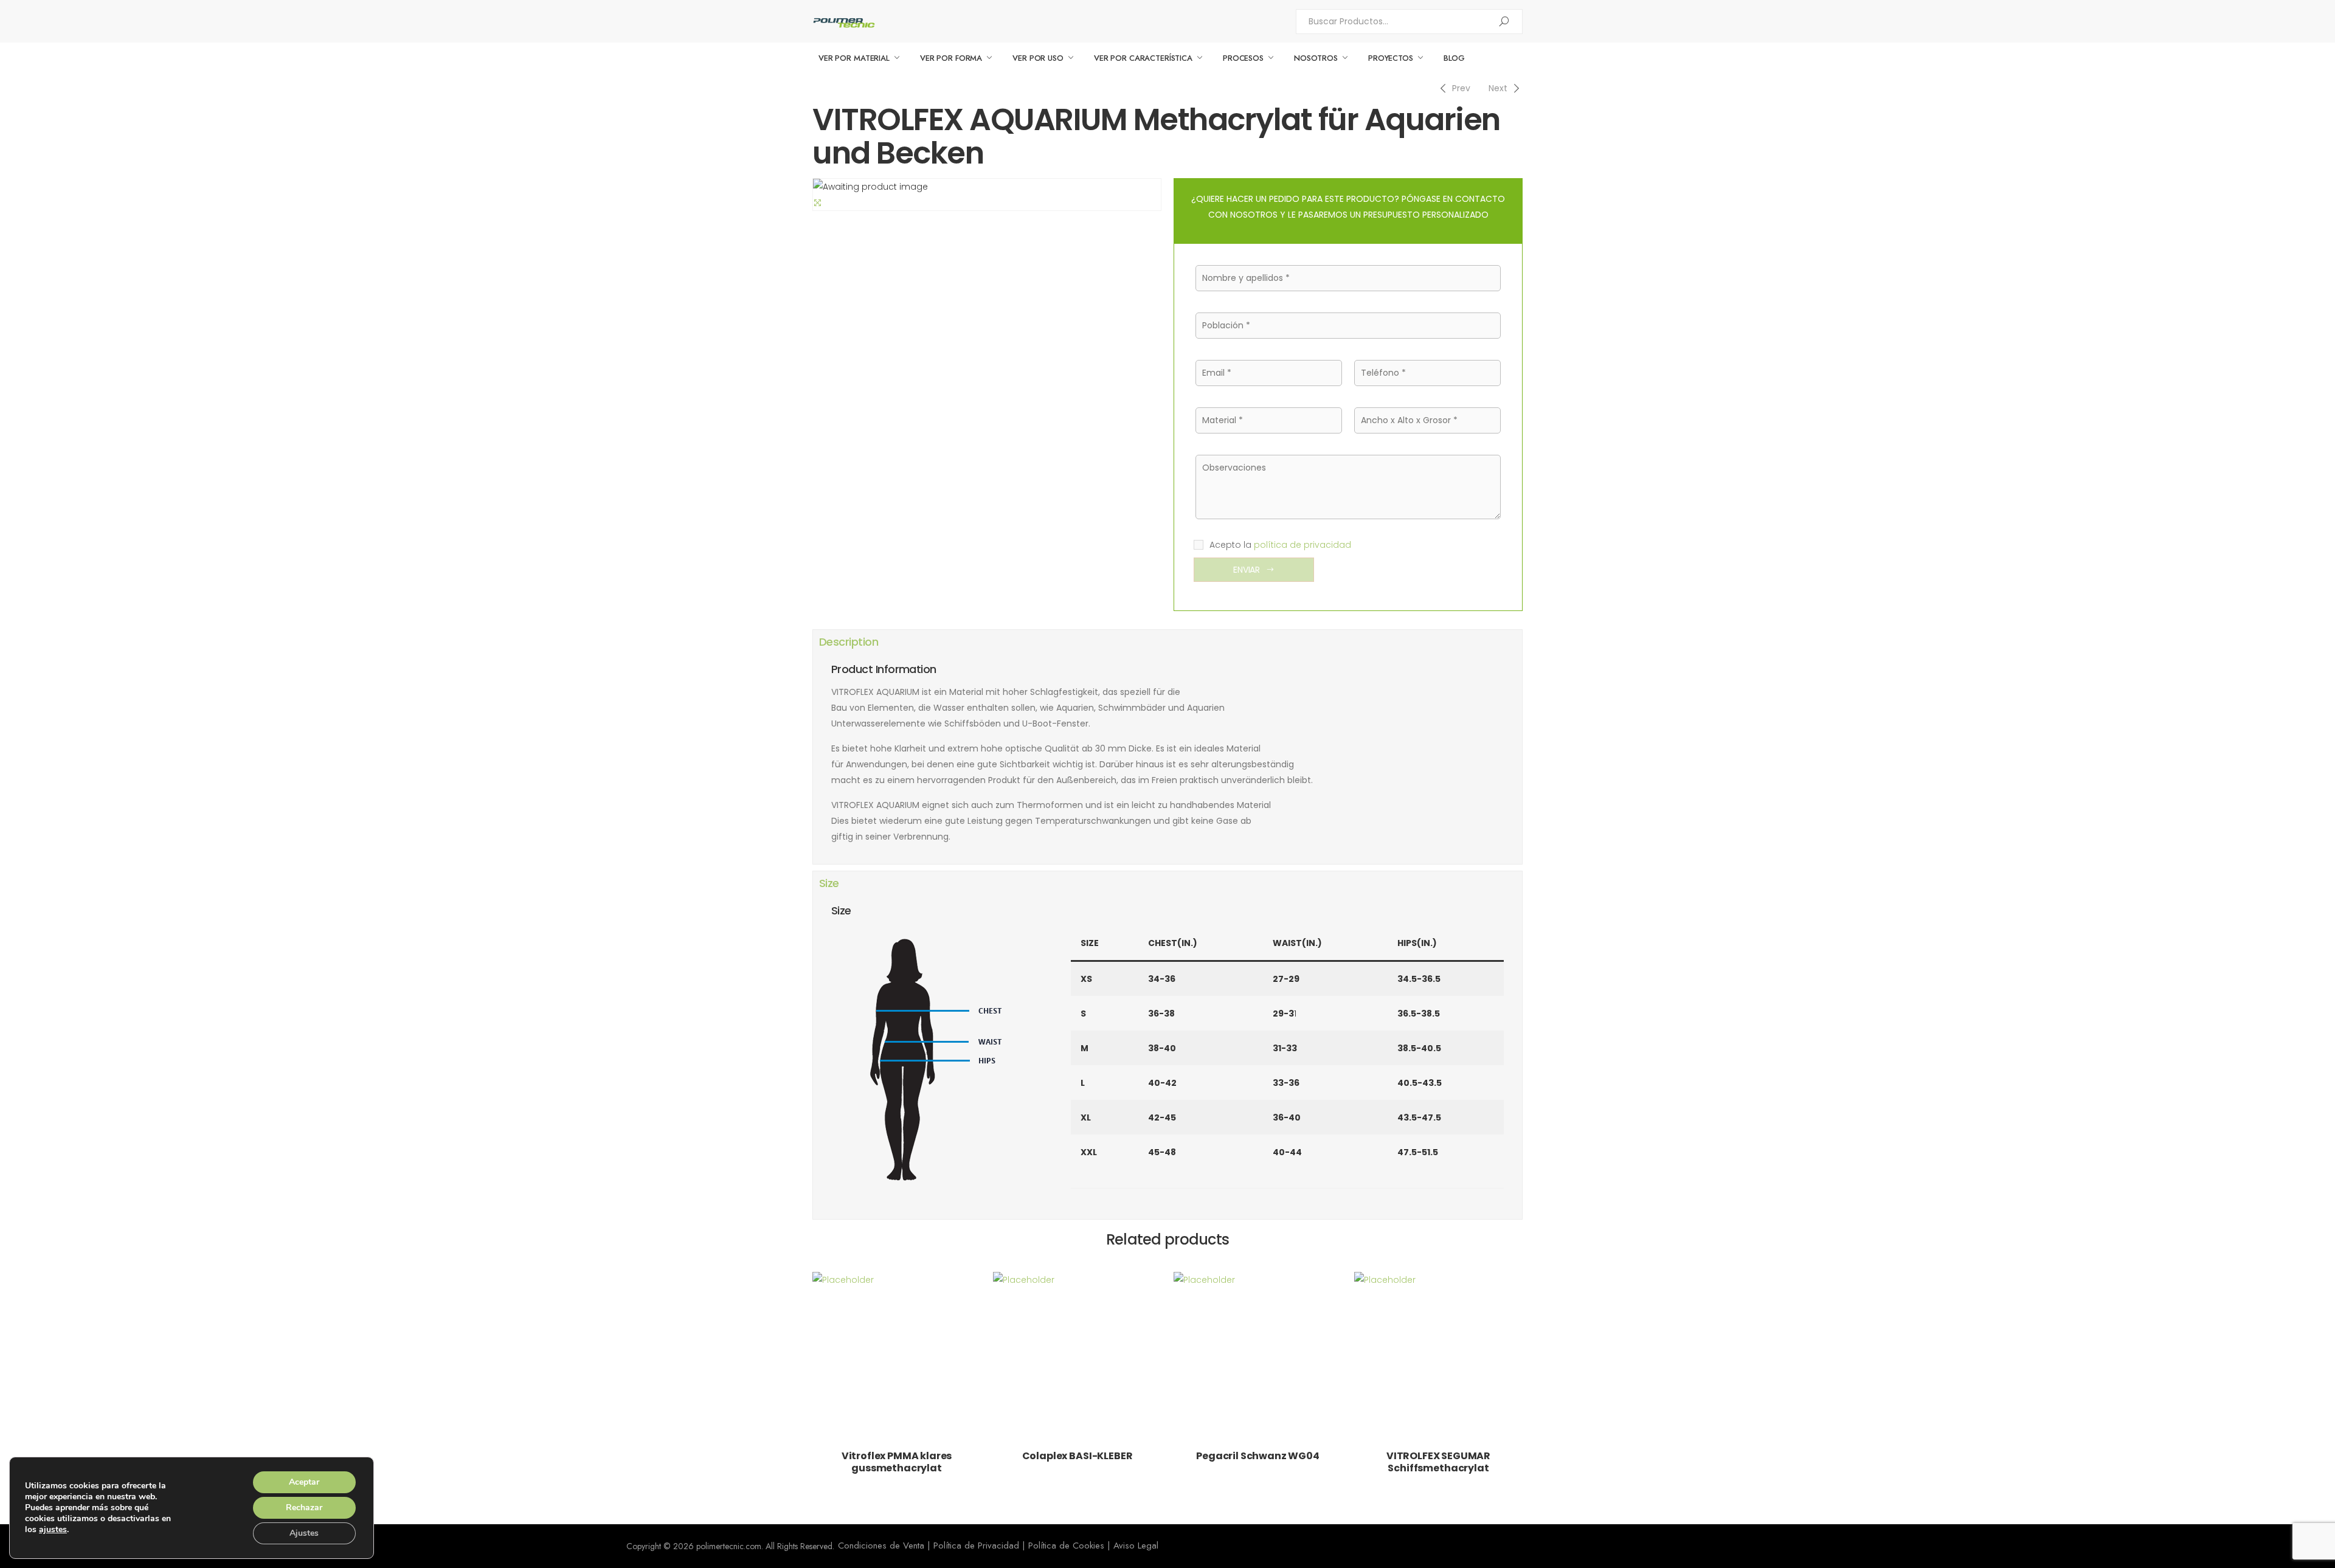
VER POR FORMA (951, 58)
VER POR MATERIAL (854, 58)
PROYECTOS (1391, 58)
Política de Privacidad (976, 1546)
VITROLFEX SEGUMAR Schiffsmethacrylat (1438, 1462)
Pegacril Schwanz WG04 (1258, 1456)
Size (829, 883)
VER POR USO (1038, 58)
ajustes (53, 1530)
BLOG (1454, 58)
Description (849, 642)
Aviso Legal (1136, 1546)
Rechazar (304, 1508)
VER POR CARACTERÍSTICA (1143, 58)
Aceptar (304, 1482)
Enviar (1247, 570)
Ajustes (304, 1533)
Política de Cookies (1066, 1546)
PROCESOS (1243, 58)
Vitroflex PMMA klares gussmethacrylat (897, 1462)
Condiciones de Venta (881, 1546)
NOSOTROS (1316, 58)
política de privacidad (1302, 545)
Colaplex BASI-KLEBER (1078, 1456)
